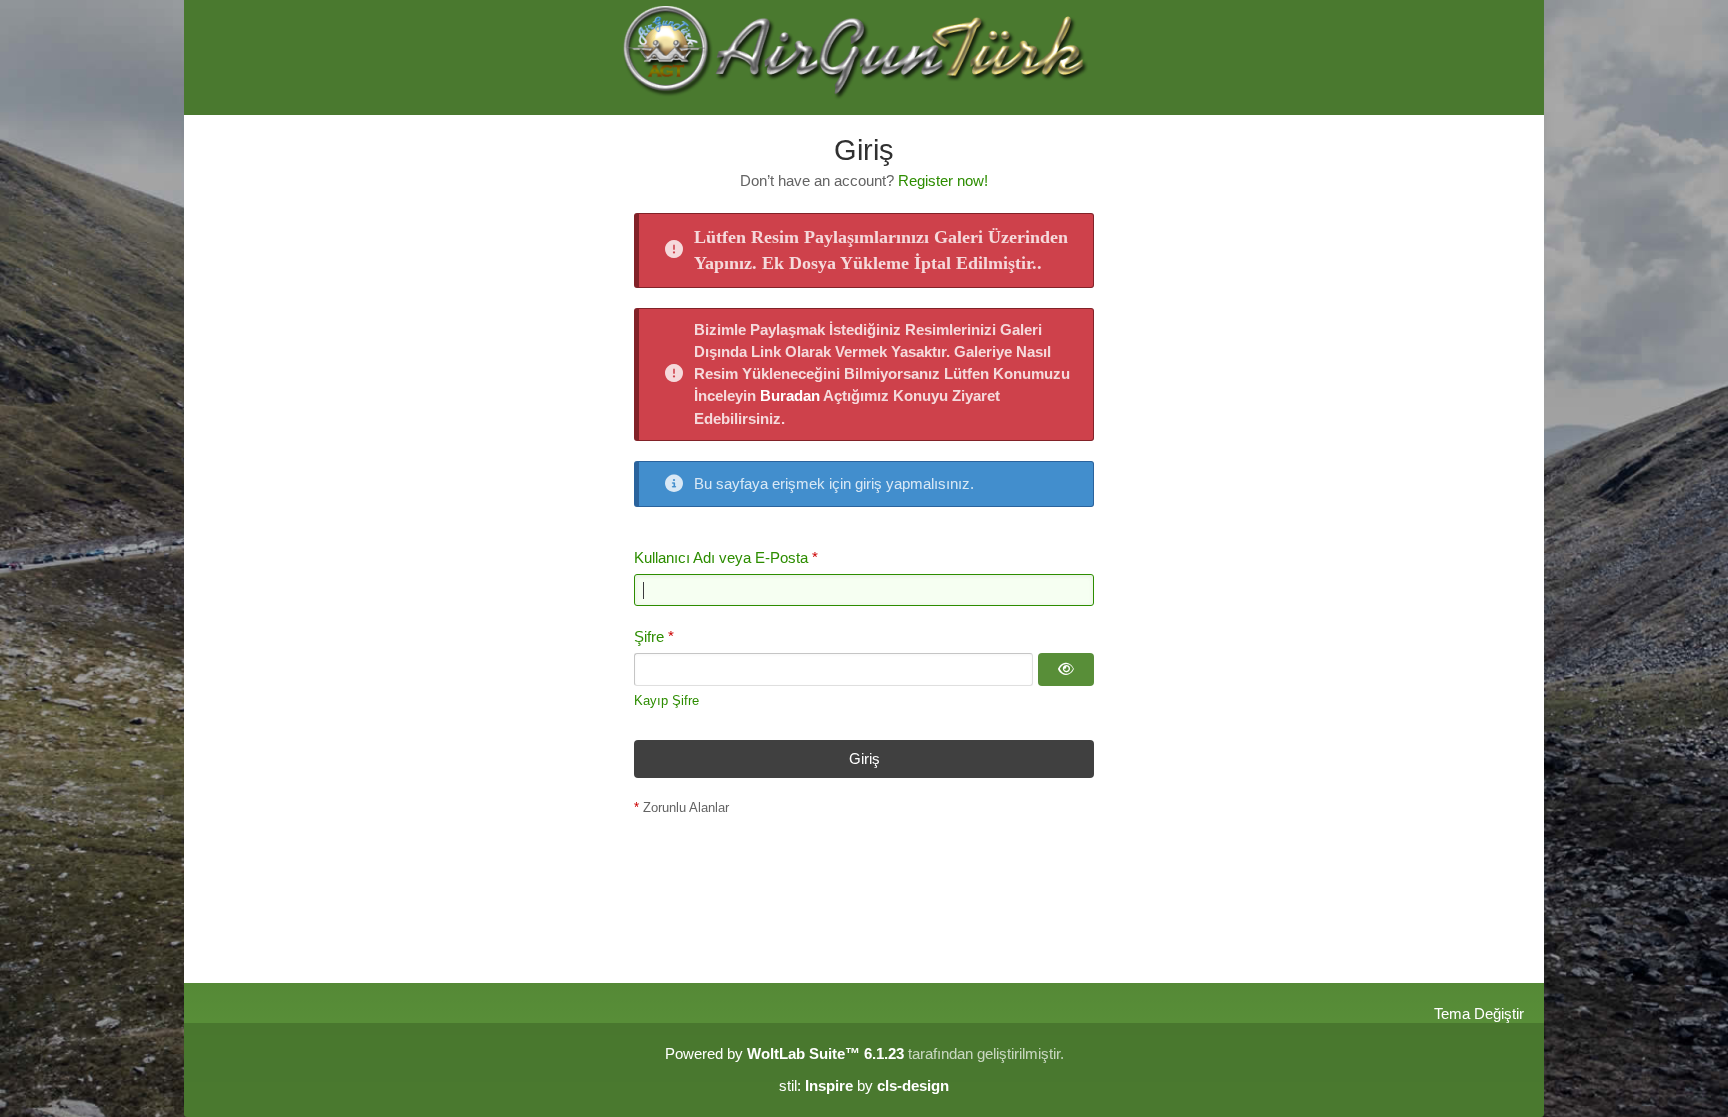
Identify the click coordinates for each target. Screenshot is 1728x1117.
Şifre (649, 636)
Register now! (943, 180)
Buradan (790, 395)
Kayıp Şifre (666, 700)
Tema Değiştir (1479, 1013)
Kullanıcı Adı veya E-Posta (721, 557)
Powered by (784, 1053)
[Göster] (1066, 669)
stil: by (864, 1085)
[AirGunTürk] (864, 57)
